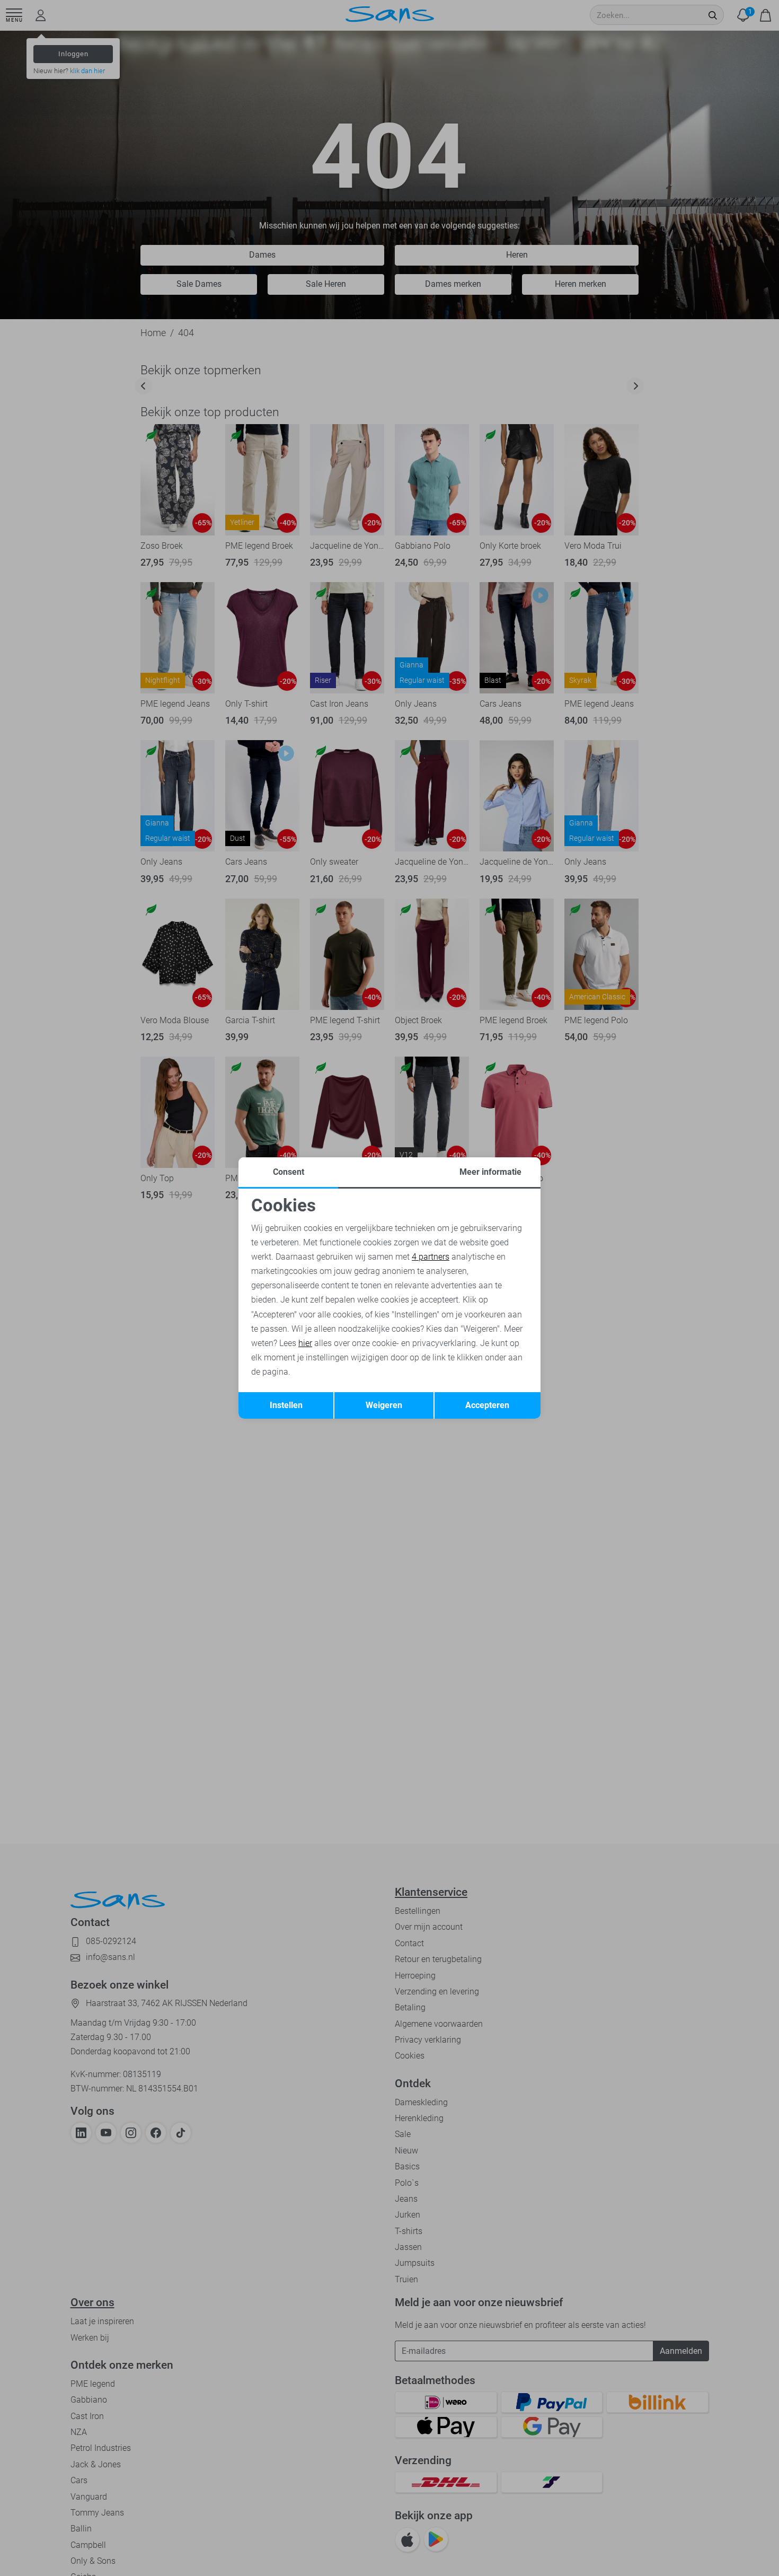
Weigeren (384, 1405)
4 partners (431, 1257)
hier (305, 1343)
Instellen (286, 1405)
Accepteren (487, 1405)
